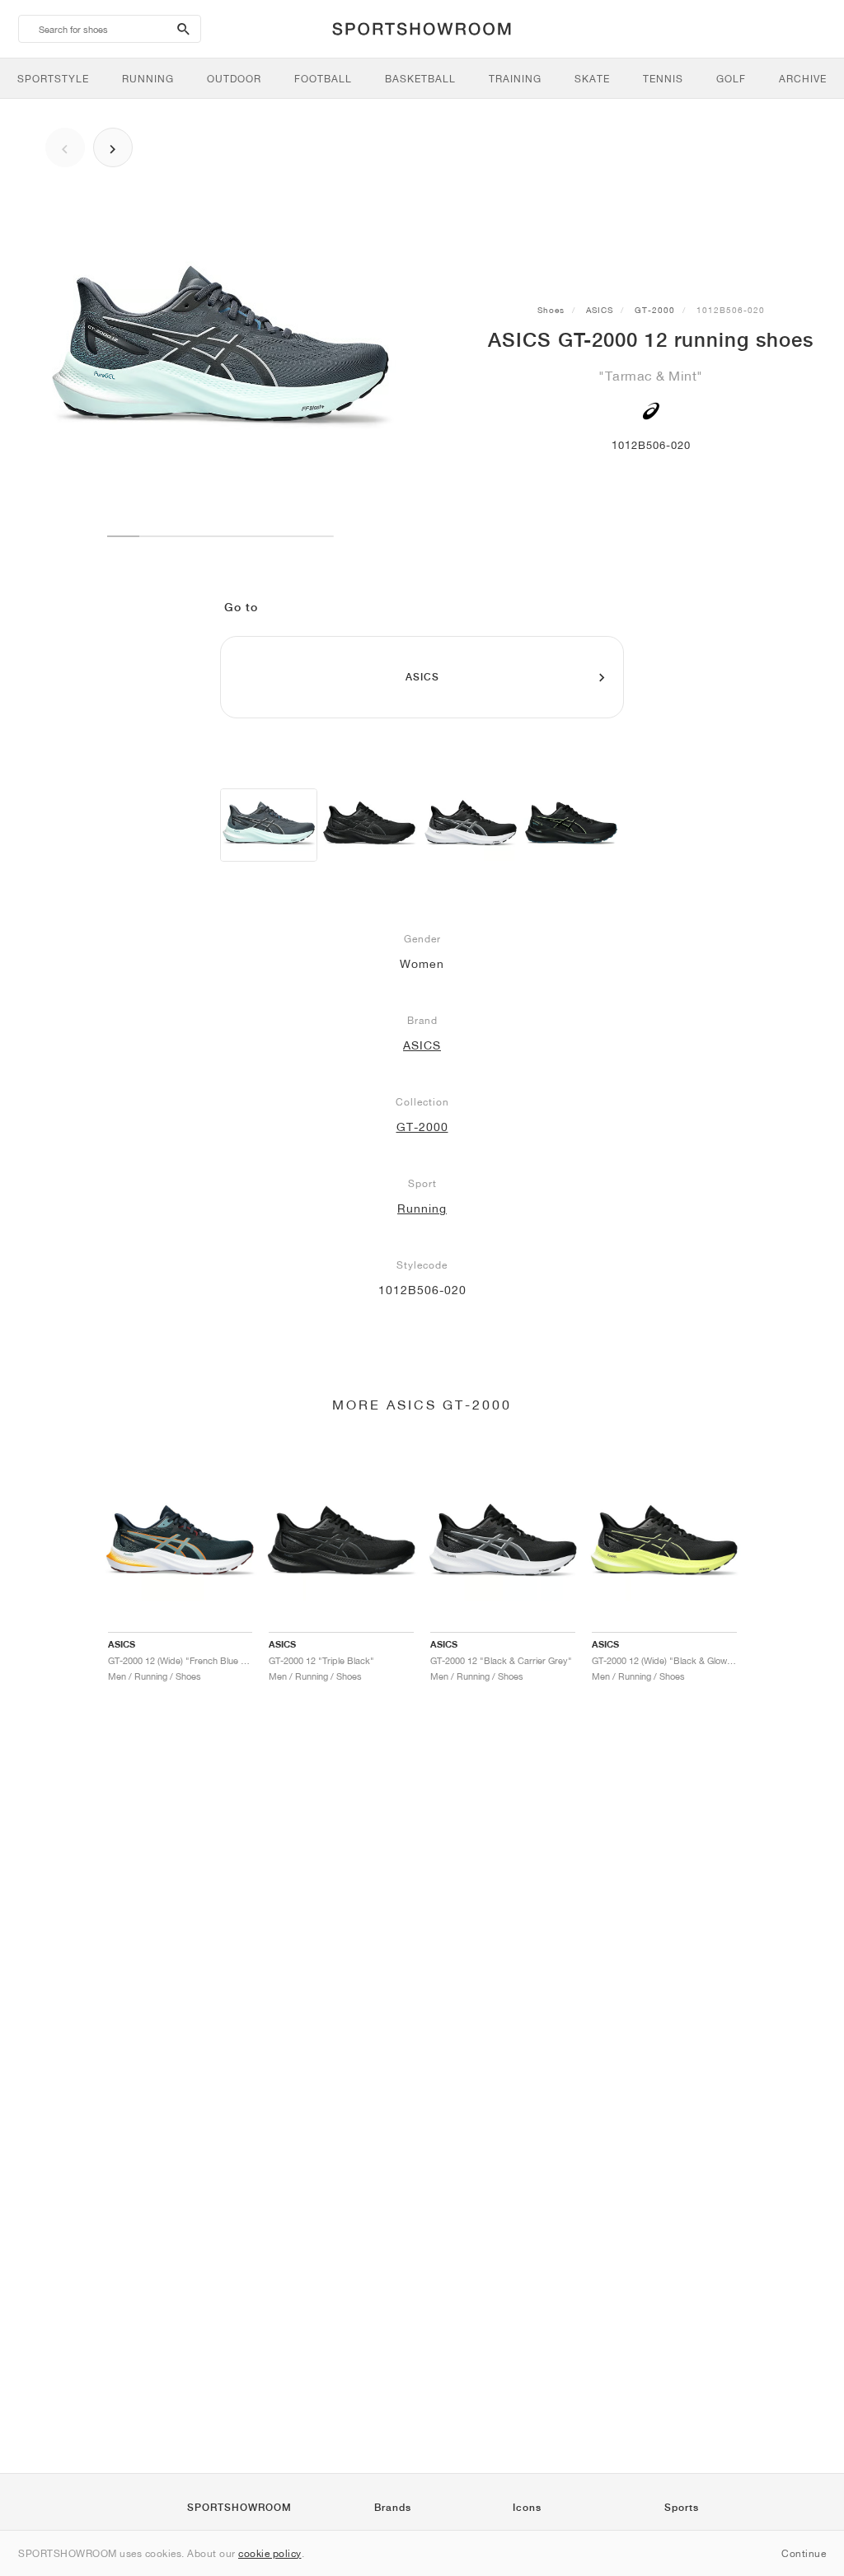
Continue (804, 2553)
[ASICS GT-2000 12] (269, 825)
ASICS (600, 310)
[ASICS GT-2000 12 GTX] (571, 825)
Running (422, 1209)
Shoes (551, 310)
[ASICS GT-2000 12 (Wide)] (369, 825)
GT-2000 (655, 310)
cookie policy (270, 2553)
